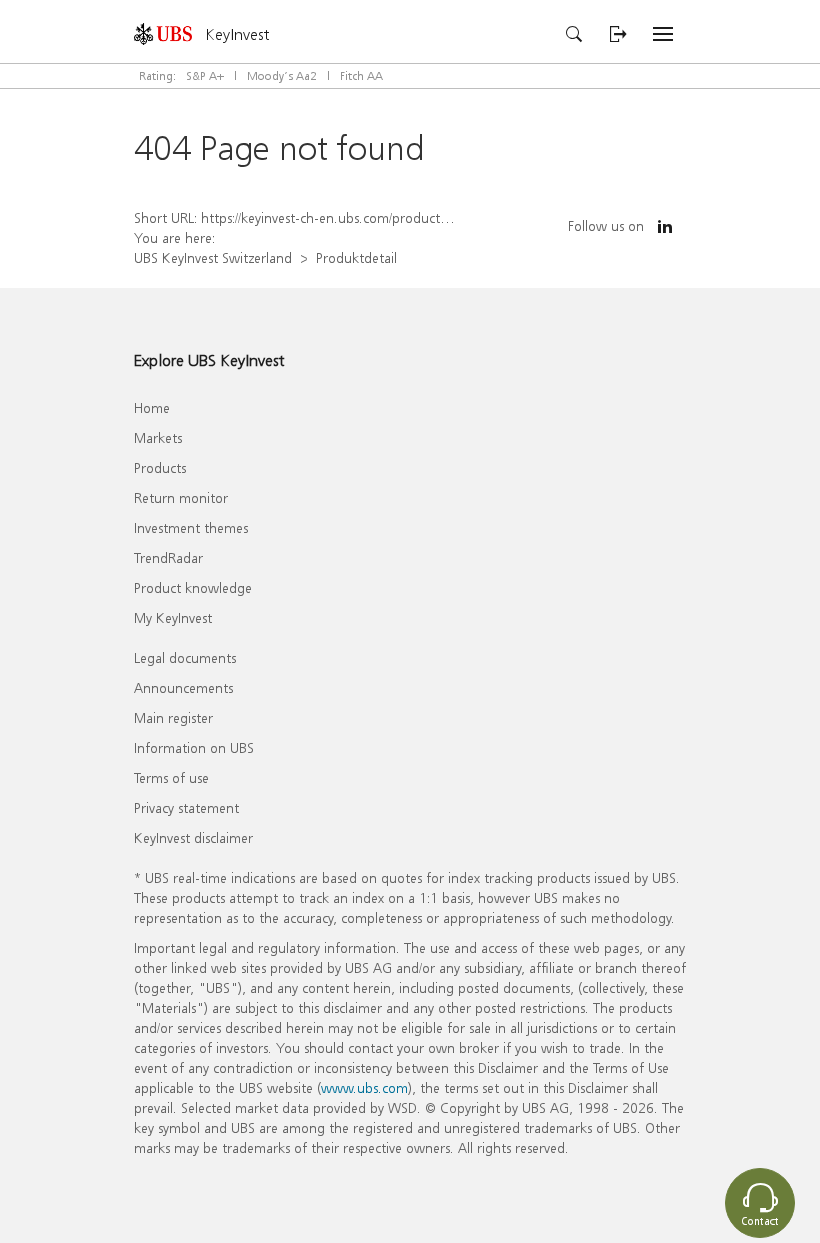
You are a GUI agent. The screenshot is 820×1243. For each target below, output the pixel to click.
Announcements (183, 687)
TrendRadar (168, 557)
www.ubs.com (364, 1087)
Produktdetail (356, 257)
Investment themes (191, 527)
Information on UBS (194, 747)
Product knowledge (193, 587)
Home (152, 407)
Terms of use (171, 777)
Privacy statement (186, 807)
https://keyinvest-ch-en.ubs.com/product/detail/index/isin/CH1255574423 (417, 217)
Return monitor (181, 497)
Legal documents (185, 657)
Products (160, 467)
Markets (158, 437)
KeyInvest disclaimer (193, 837)
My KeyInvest (173, 617)
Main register (173, 717)
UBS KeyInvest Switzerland (213, 257)
